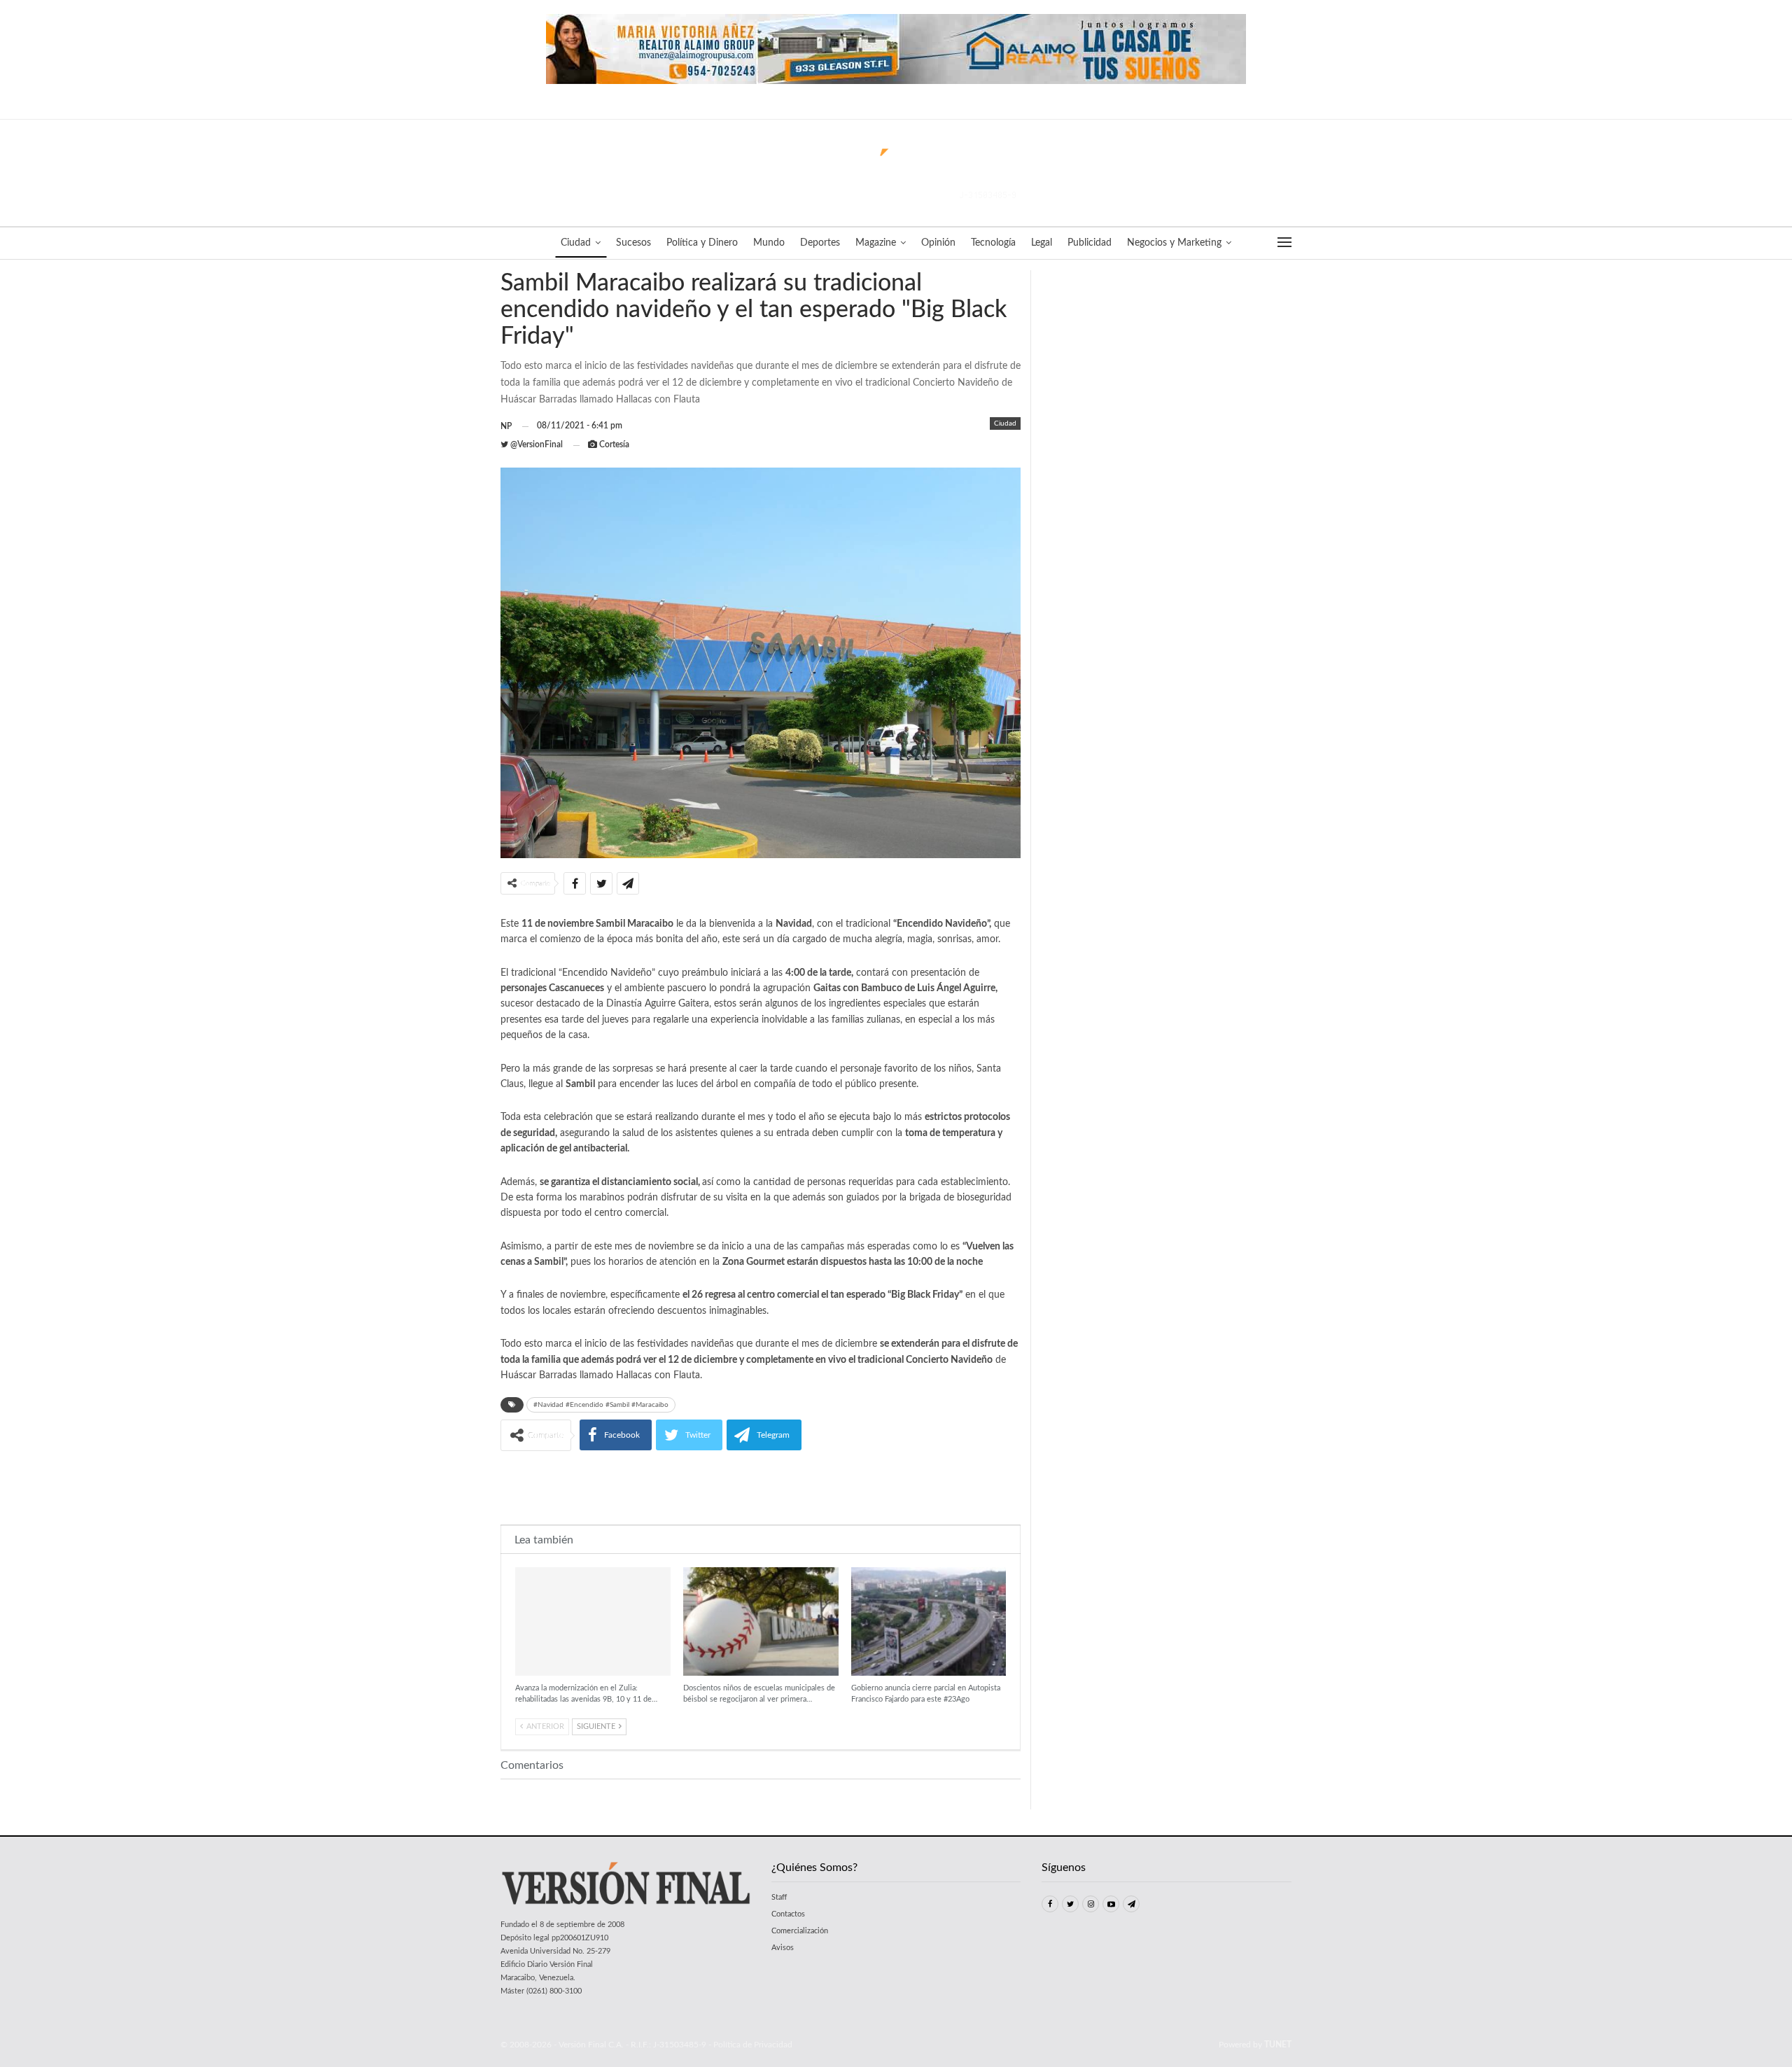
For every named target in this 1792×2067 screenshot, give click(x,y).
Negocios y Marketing (1174, 243)
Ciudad (576, 243)
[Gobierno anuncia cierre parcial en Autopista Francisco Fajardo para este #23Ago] (929, 1621)
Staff (779, 1897)
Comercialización (800, 1931)
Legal (1042, 243)
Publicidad (1090, 243)
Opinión (938, 243)
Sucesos (633, 243)
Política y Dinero (702, 243)
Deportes (820, 243)
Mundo (769, 243)
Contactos (788, 1914)
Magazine (876, 243)
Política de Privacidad (753, 2045)
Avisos (783, 1948)
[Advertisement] (761, 1487)
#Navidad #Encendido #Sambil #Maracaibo (601, 1405)
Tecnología (993, 243)
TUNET (1278, 2045)
